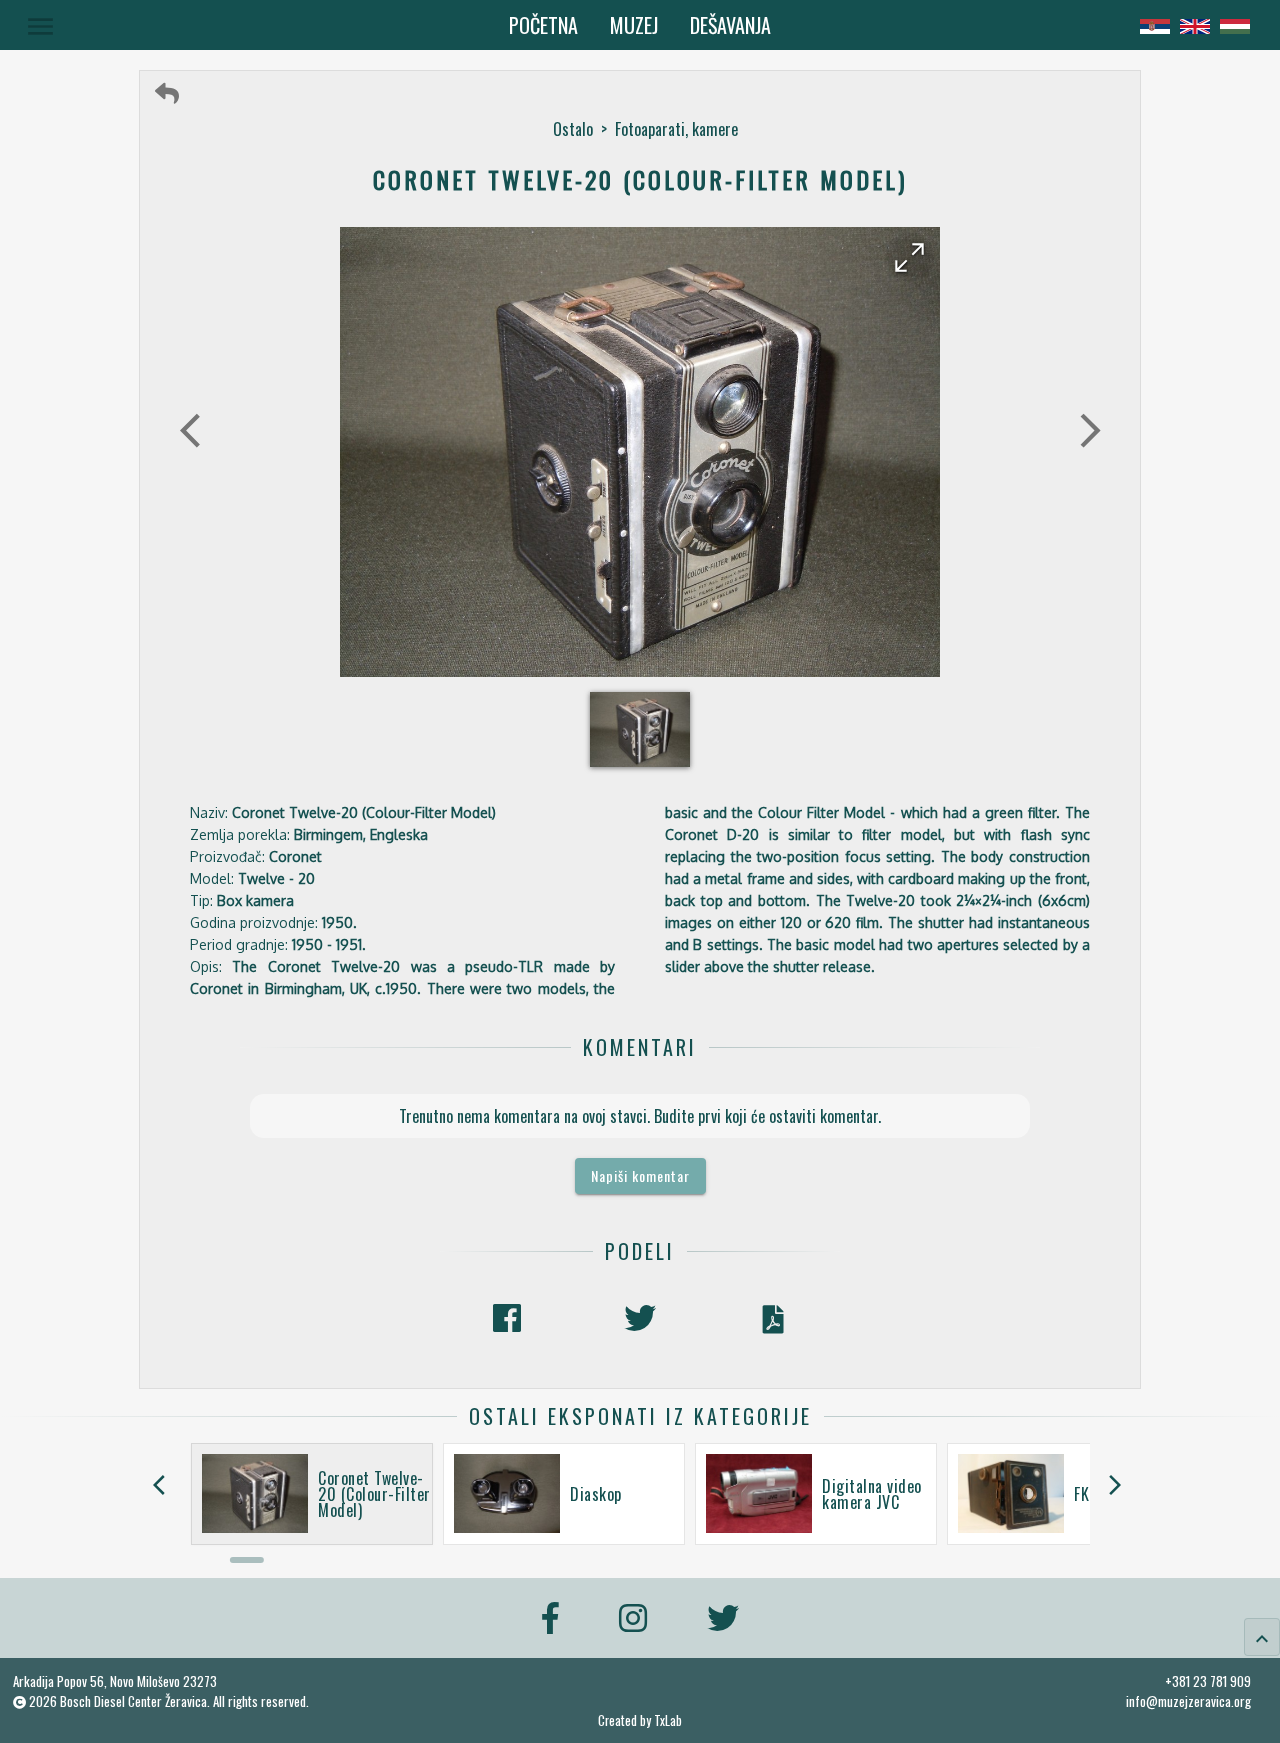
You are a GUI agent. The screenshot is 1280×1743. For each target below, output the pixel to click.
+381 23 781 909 (1208, 1681)
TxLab (668, 1720)
